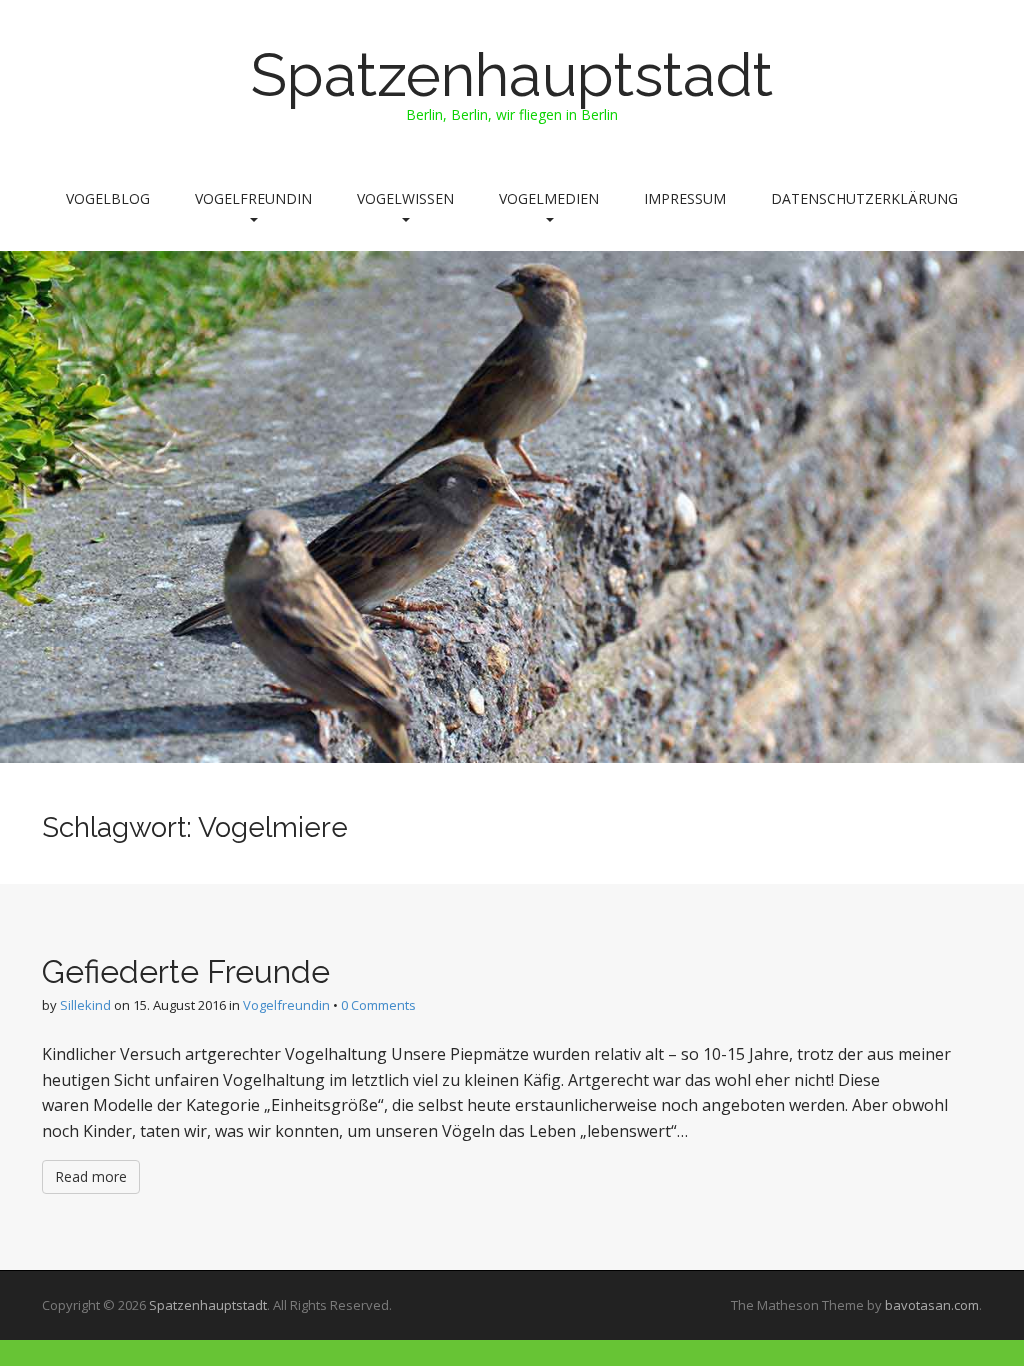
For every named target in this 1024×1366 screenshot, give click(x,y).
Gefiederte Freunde (186, 971)
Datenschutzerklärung (864, 198)
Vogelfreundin (253, 198)
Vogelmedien (549, 198)
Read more (91, 1176)
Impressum (685, 198)
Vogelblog (108, 198)
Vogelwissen (405, 198)
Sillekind (85, 1005)
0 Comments (378, 1005)
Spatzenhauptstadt (512, 75)
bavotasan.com (932, 1305)
